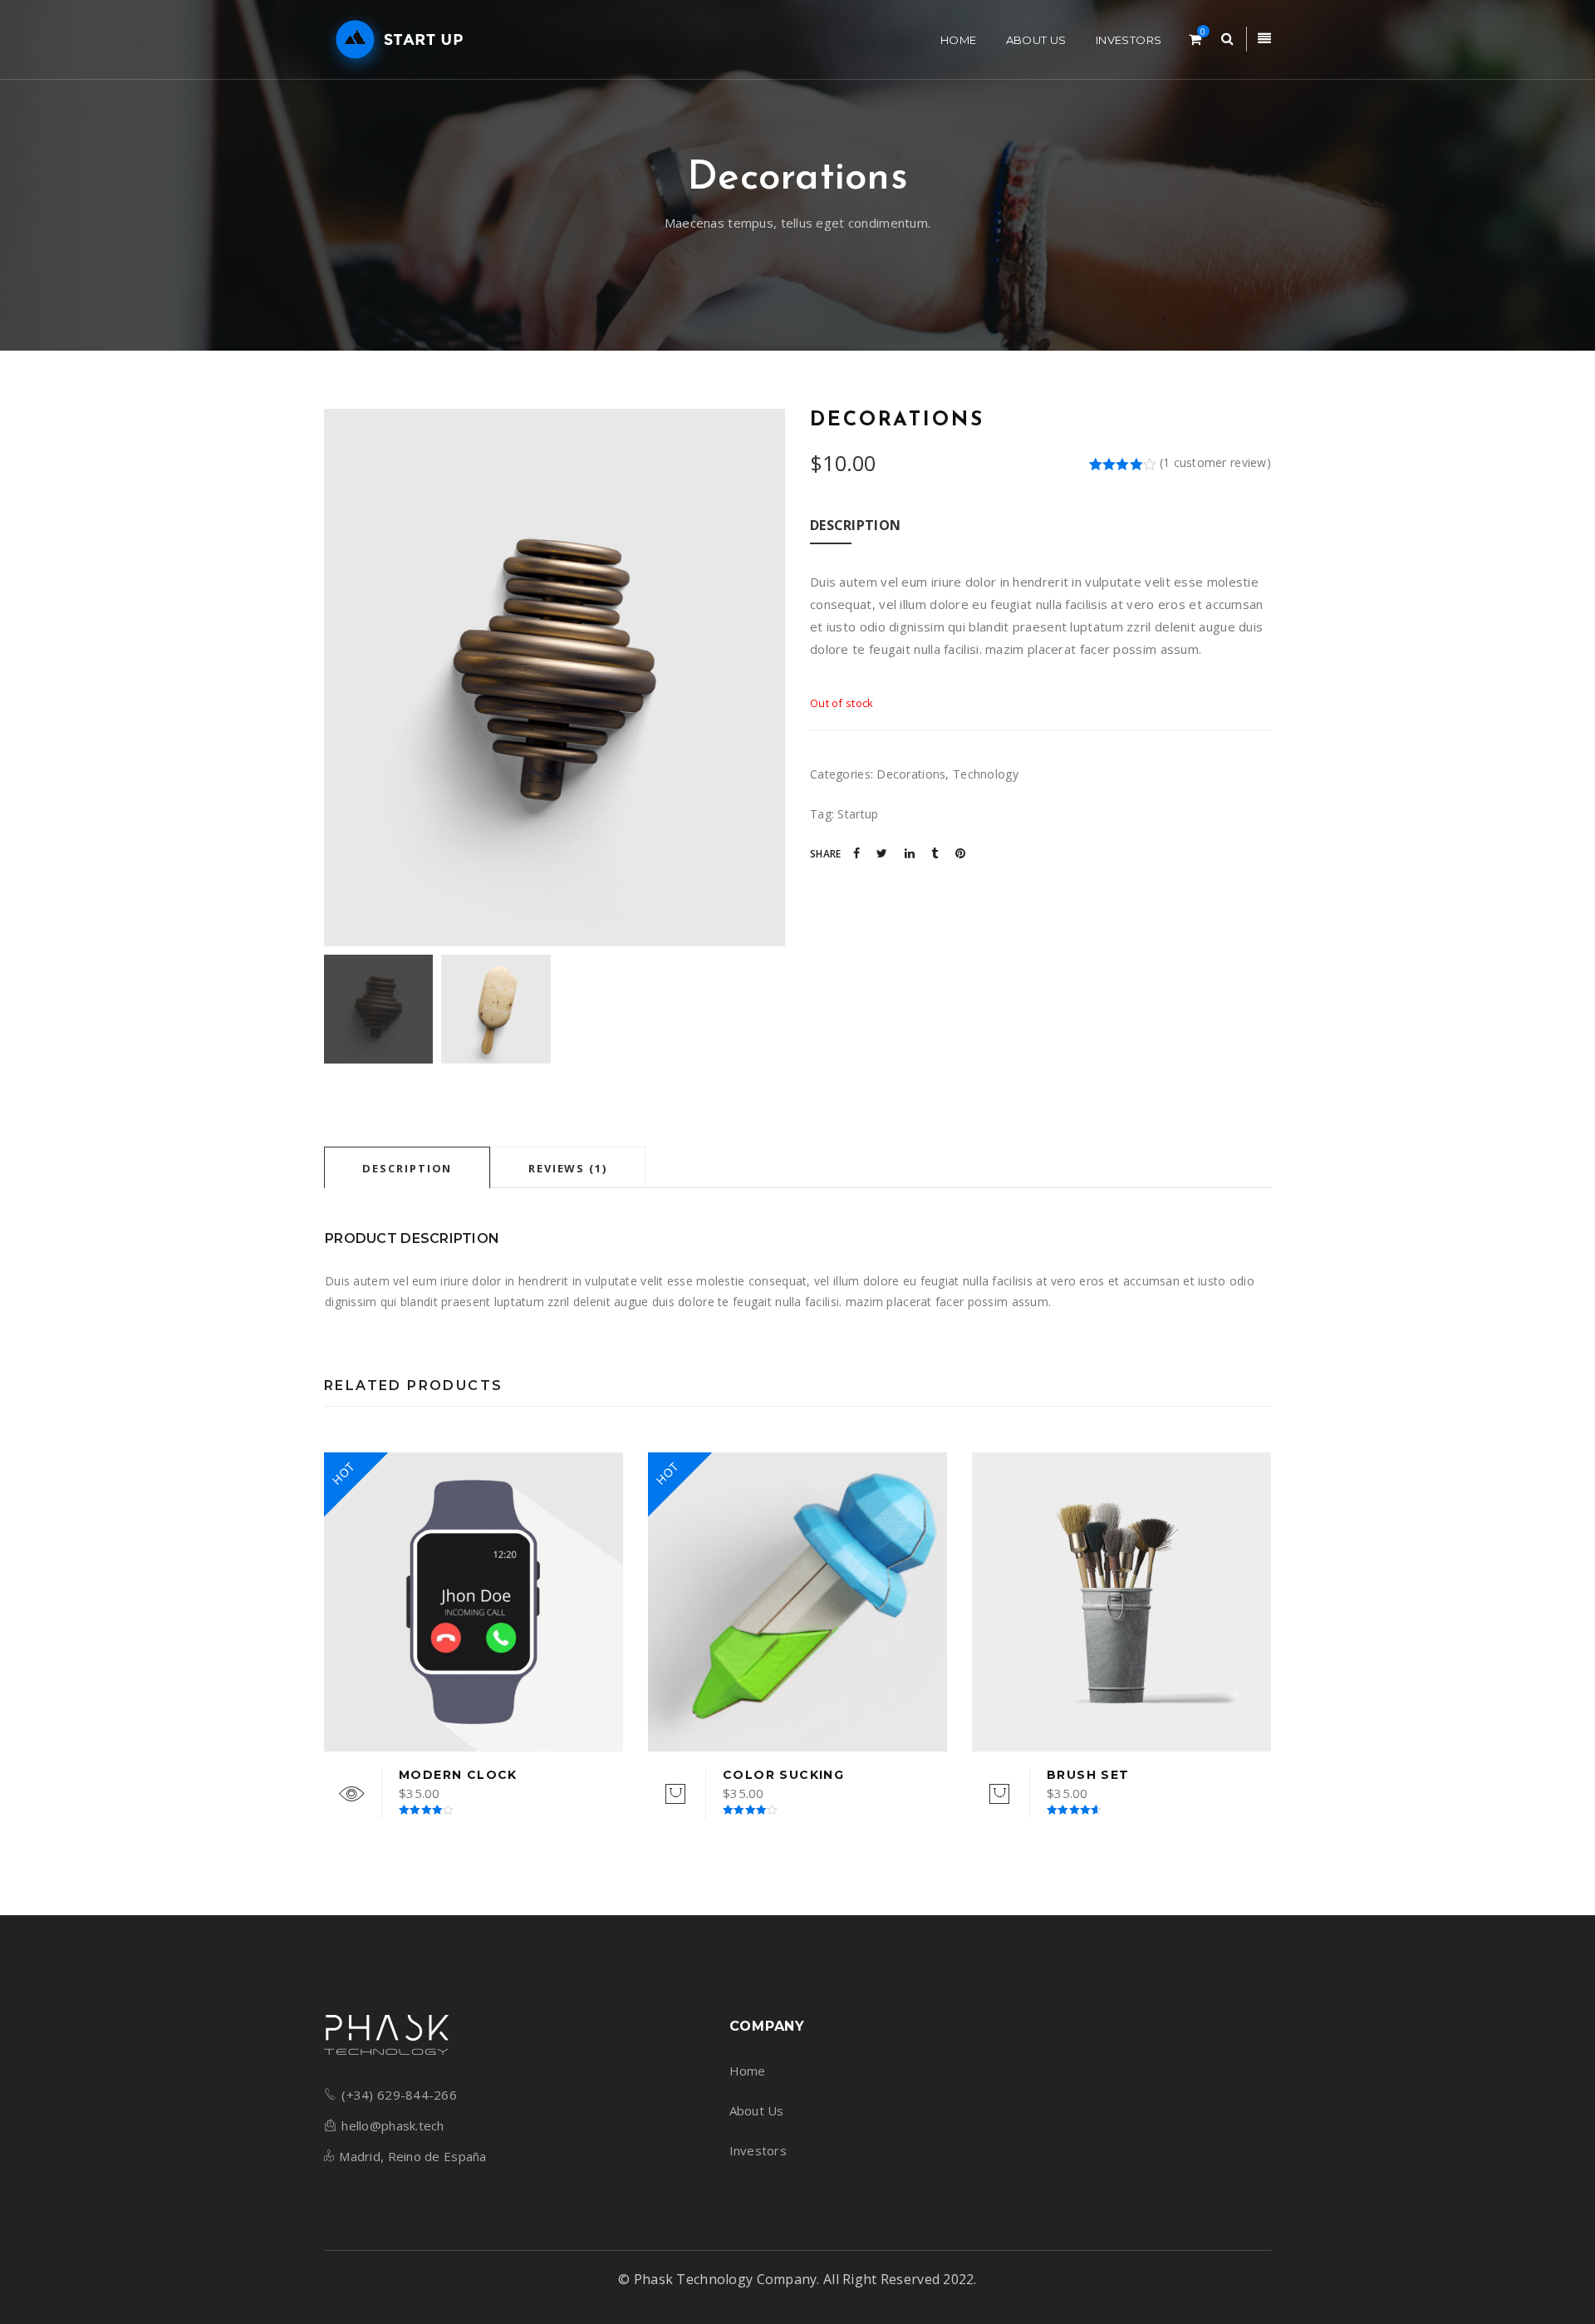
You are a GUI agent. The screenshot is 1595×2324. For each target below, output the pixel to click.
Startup (858, 814)
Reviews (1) (568, 1168)
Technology (986, 774)
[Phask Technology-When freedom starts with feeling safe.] (395, 40)
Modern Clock (458, 1775)
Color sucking (783, 1775)
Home (748, 2071)
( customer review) (1215, 462)
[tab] (407, 1167)
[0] (1195, 39)
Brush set (1088, 1775)
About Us (757, 2110)
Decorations (911, 774)
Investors (758, 2150)
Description (407, 1168)
